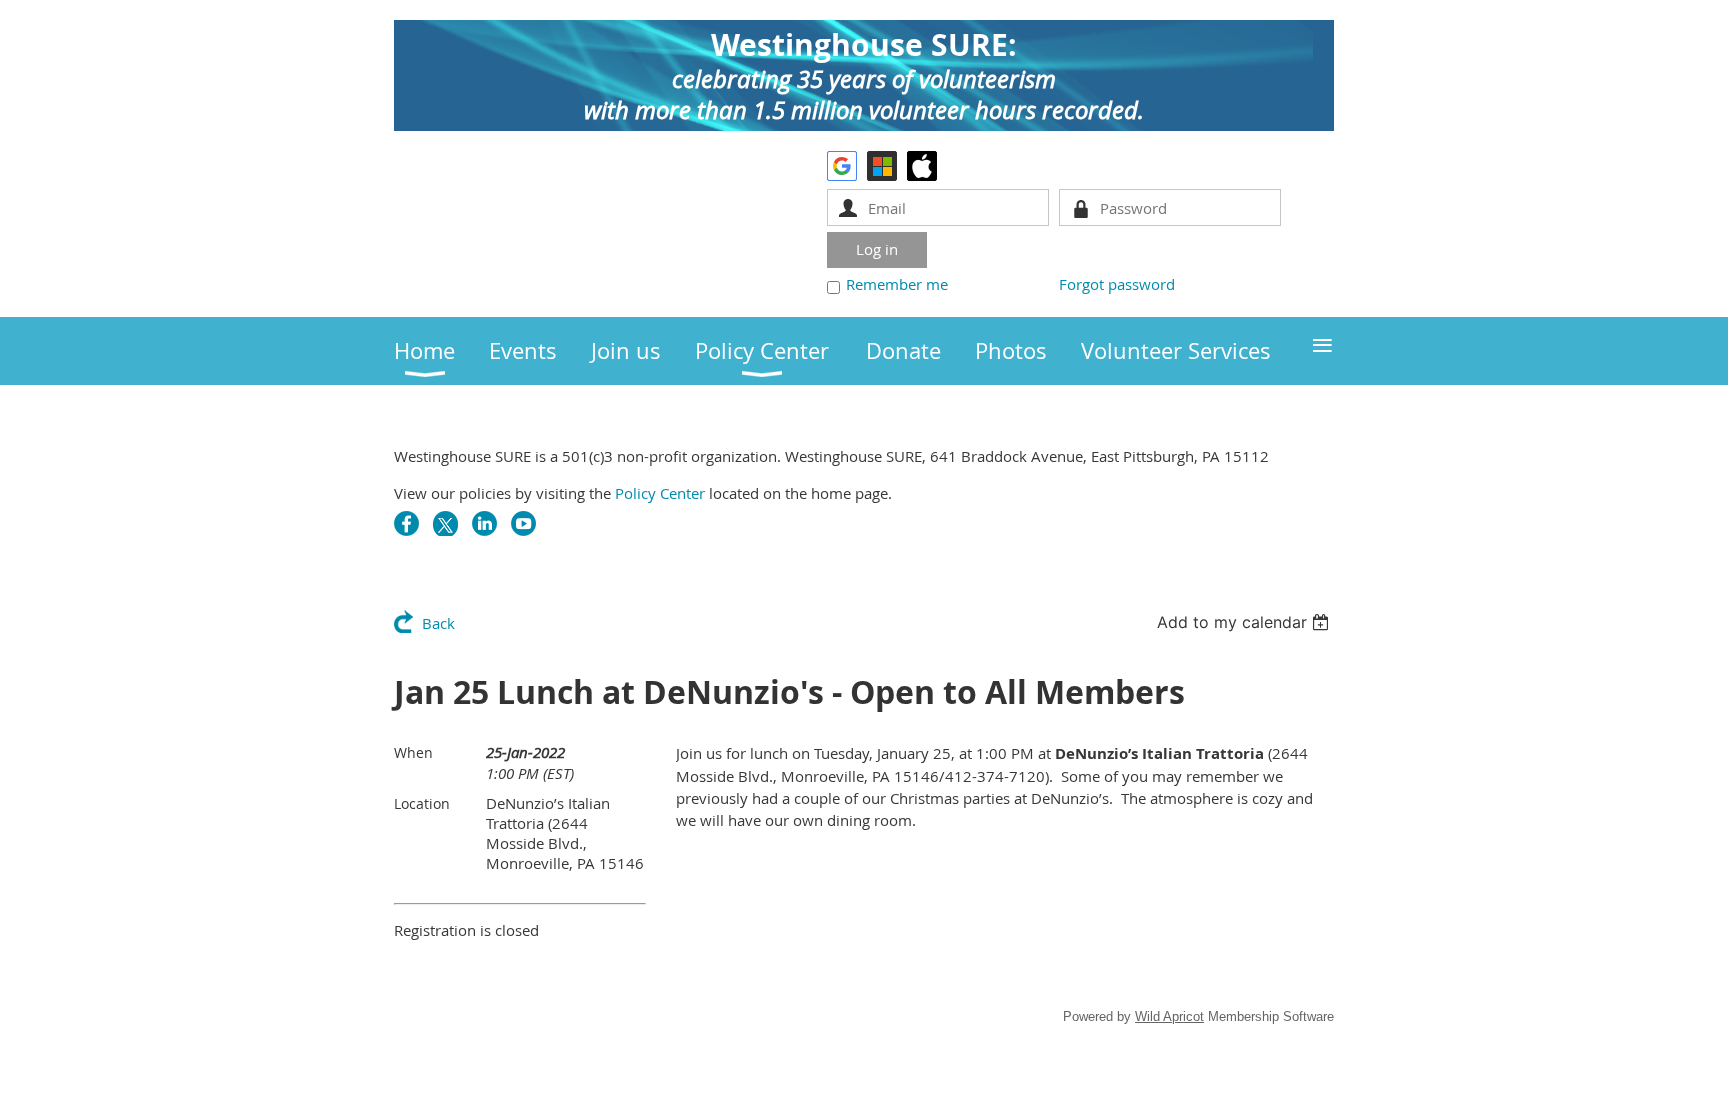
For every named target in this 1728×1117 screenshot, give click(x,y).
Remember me (897, 284)
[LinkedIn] (484, 523)
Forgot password (1117, 284)
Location (422, 803)
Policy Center (660, 493)
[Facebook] (406, 523)
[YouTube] (523, 523)
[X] (445, 523)
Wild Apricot (1169, 1016)
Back (438, 623)
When (413, 752)
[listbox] (1245, 622)
